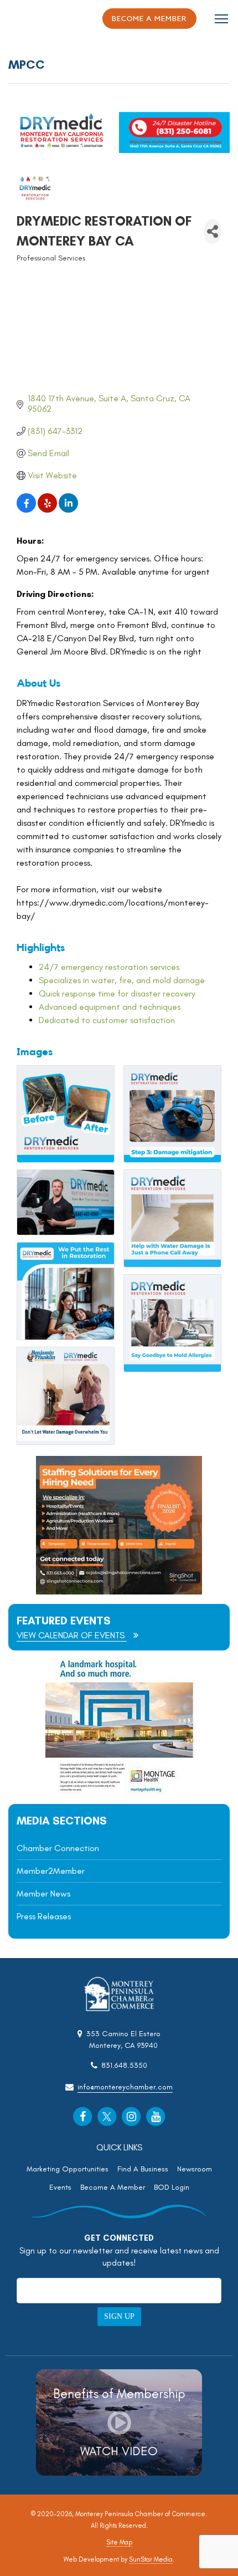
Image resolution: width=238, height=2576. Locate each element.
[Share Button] (213, 231)
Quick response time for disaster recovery (117, 993)
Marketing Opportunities (68, 2169)
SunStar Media (151, 2559)
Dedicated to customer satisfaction (107, 1020)
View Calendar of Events (72, 1635)
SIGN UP (119, 2316)
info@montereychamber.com (125, 2087)
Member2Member (51, 1871)
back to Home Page (39, 19)
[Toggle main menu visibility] (222, 18)
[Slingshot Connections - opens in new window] (119, 1591)
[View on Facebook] (26, 510)
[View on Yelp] (47, 510)
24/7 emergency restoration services (109, 967)
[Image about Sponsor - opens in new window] (119, 1792)
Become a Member (149, 19)
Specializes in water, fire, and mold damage (122, 980)
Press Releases (44, 1916)
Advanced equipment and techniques (110, 1007)
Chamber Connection (58, 1848)
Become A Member (113, 2187)
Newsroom (195, 2169)
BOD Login (172, 2187)
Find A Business (143, 2169)
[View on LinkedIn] (68, 510)
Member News (43, 1893)
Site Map (119, 2542)
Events (60, 2187)
